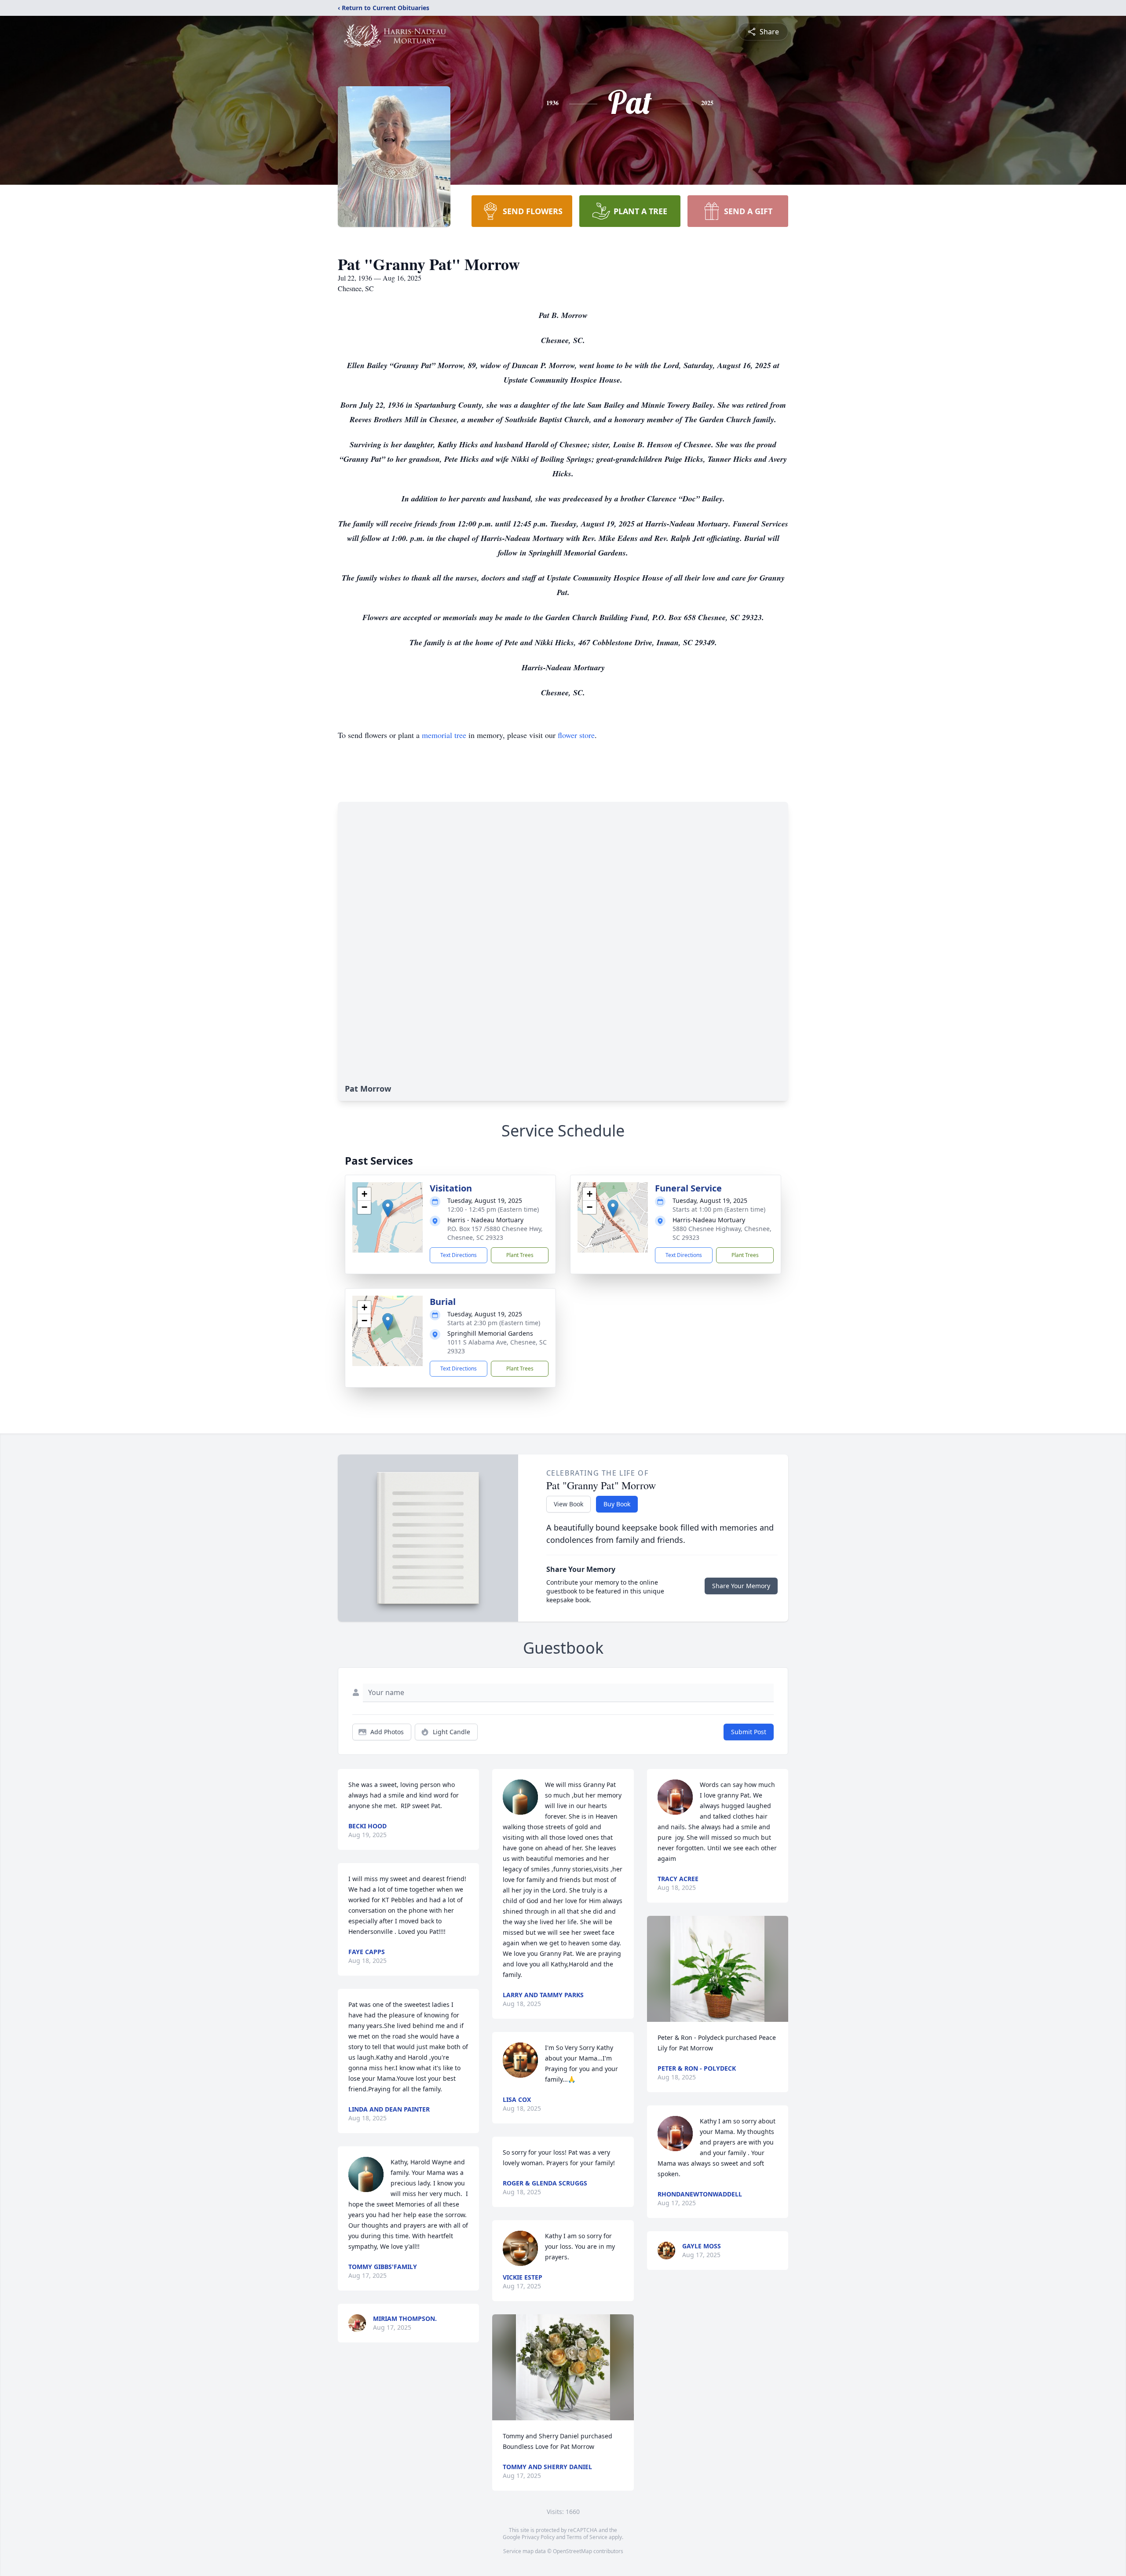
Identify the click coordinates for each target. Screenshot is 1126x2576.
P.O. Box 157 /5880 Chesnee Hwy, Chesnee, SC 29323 (495, 1233)
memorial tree (444, 735)
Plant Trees (520, 1255)
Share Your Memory (741, 1586)
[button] (388, 1208)
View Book (568, 1504)
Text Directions (459, 1255)
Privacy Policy (538, 2537)
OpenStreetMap (572, 2551)
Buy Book (617, 1504)
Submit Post (749, 1732)
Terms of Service (587, 2537)
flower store (576, 735)
